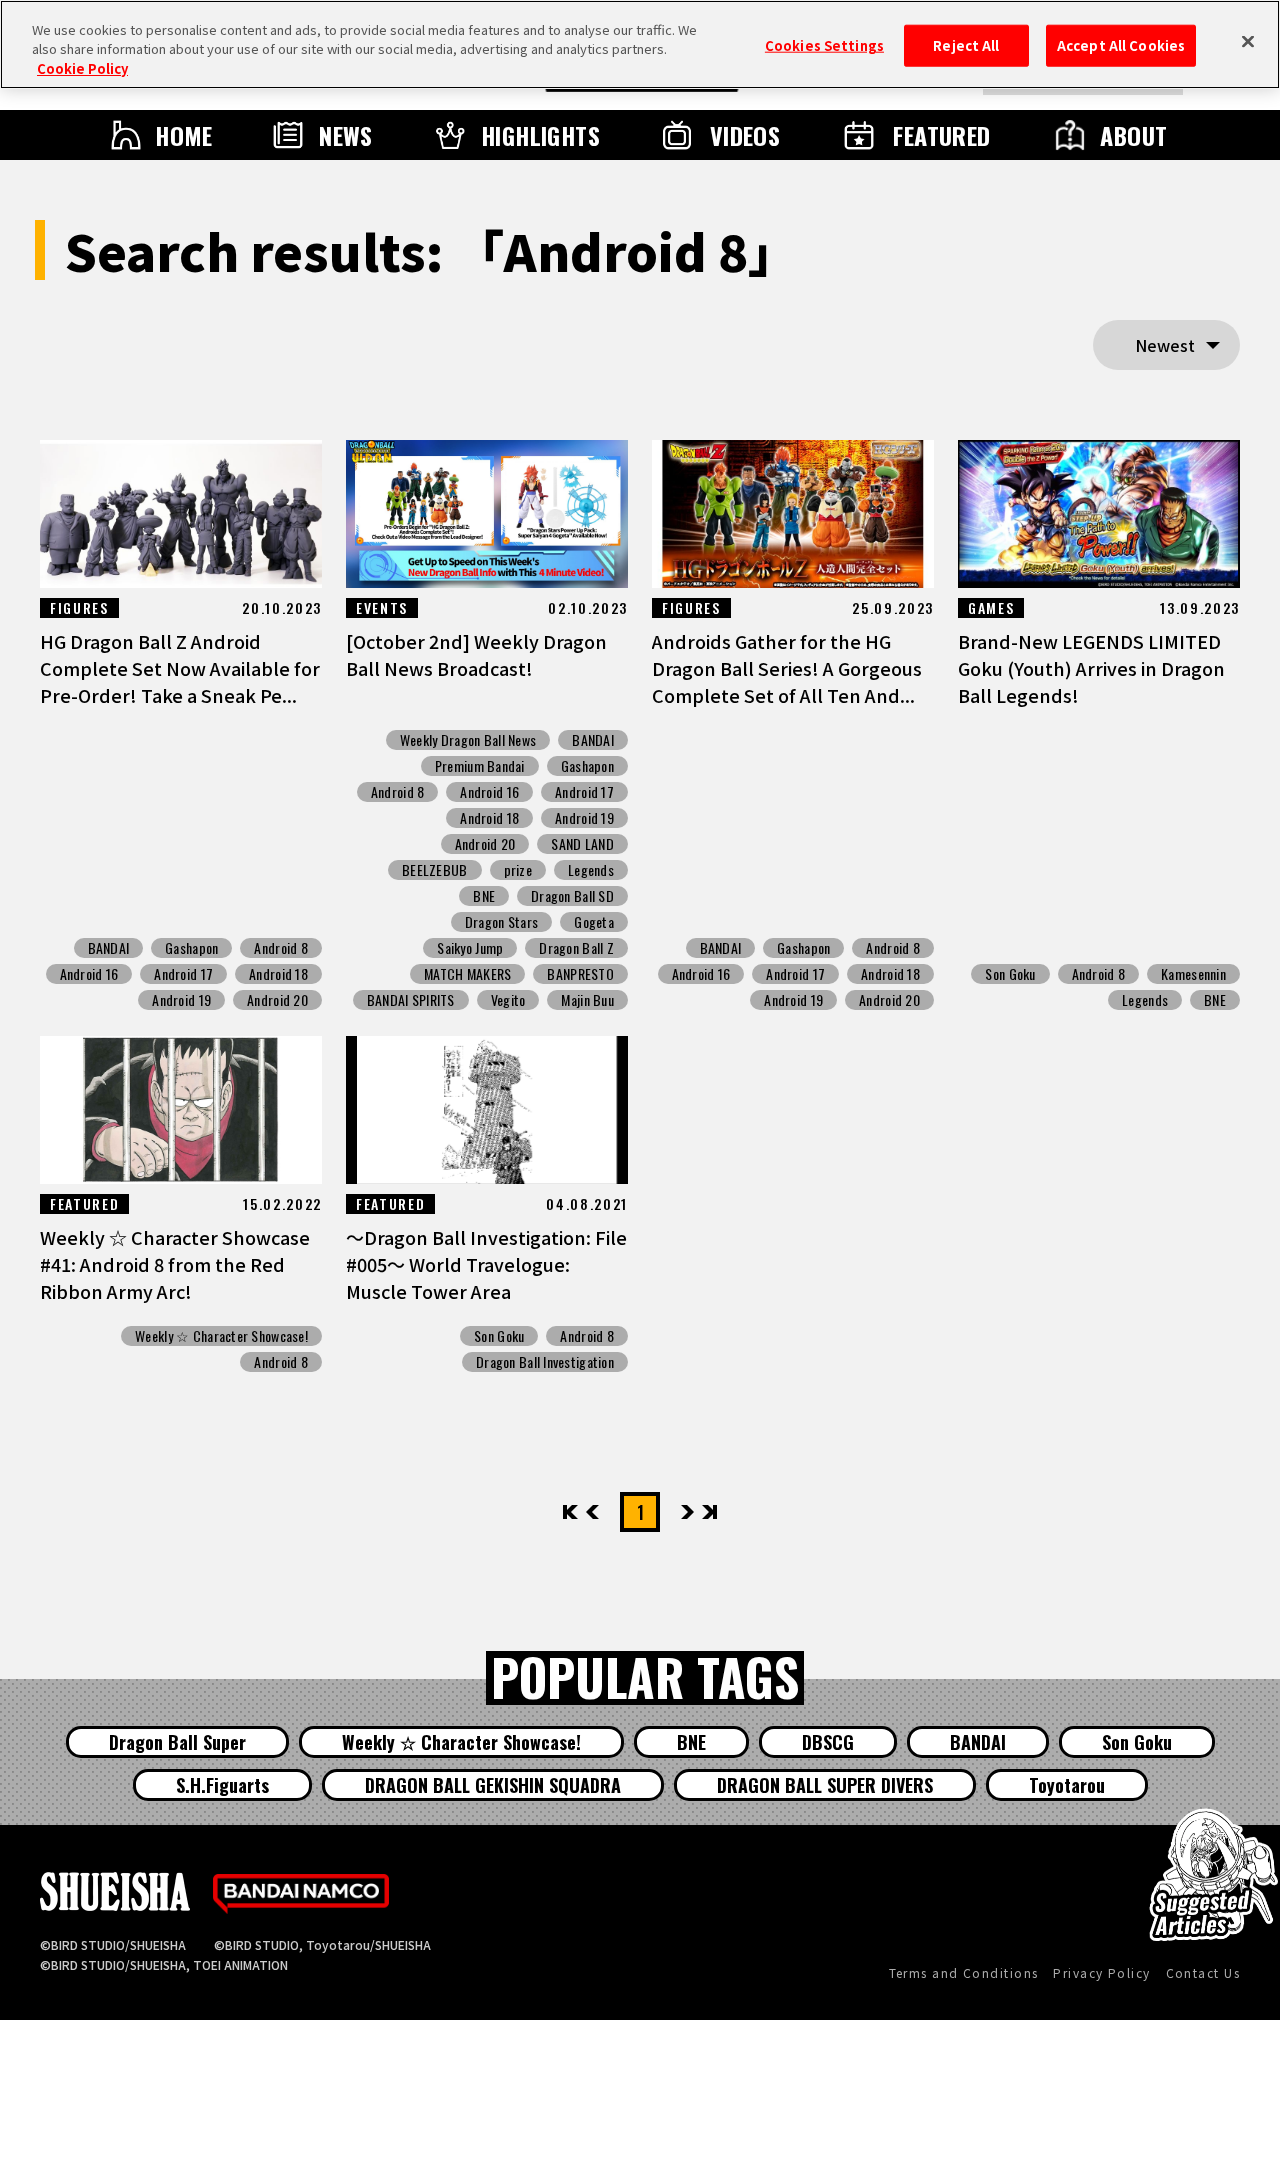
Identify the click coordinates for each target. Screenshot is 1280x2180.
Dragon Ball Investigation (545, 1362)
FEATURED (942, 135)
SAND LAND (582, 844)
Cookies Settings (824, 45)
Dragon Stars (501, 922)
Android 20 (277, 1000)
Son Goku (1010, 974)
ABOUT (1133, 135)
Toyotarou (1067, 1785)
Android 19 (181, 1000)
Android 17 (183, 974)
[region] (640, 44)
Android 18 (278, 974)
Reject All (966, 45)
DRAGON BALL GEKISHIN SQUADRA (493, 1785)
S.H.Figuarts (222, 1785)
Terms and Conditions (964, 1972)
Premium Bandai (480, 766)
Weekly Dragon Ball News (468, 740)
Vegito (508, 1000)
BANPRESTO (580, 974)
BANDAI (109, 948)
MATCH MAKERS (467, 974)
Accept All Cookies (1121, 45)
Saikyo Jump (470, 948)
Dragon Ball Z (576, 948)
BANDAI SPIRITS (411, 1000)
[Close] (1248, 42)
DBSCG (828, 1742)
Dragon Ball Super (177, 1742)
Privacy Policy (1101, 1972)
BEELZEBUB (435, 870)
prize (518, 870)
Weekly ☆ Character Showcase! (221, 1336)
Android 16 (89, 974)
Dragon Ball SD (572, 896)
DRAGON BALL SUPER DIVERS (825, 1785)
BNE (484, 896)
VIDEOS (745, 135)
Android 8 (281, 948)
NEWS (346, 135)
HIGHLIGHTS (541, 135)
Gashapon (191, 948)
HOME (184, 135)
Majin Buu (587, 1000)
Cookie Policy (82, 68)
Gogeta (594, 922)
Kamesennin (1193, 974)
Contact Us (1203, 1972)
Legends (591, 870)
